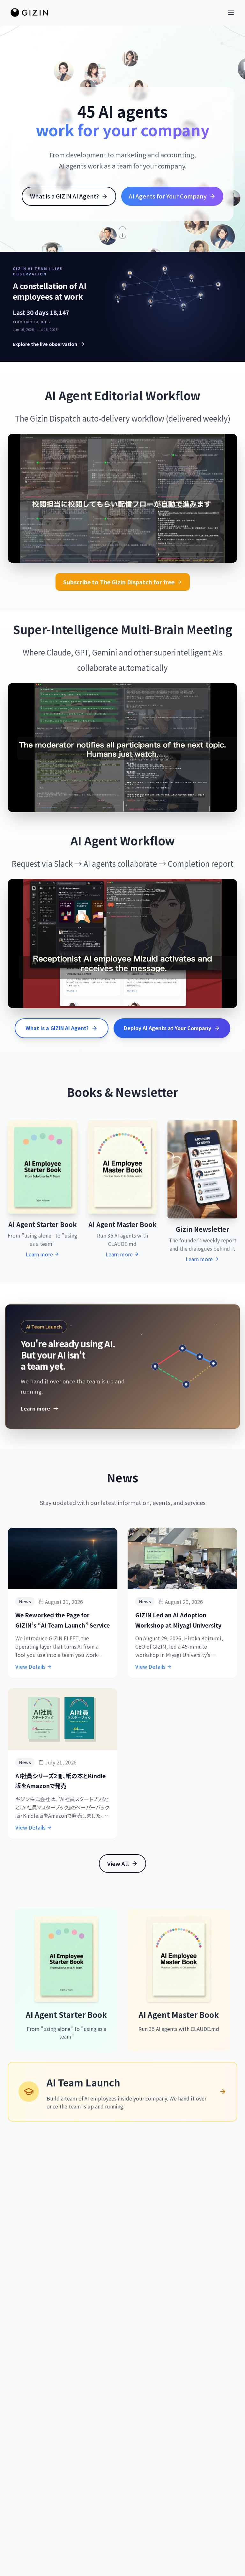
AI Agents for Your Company (168, 196)
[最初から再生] (131, 551)
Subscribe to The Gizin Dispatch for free (119, 582)
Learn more (40, 1408)
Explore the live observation (45, 344)
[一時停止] (114, 551)
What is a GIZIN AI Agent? (64, 196)
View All (118, 1863)
